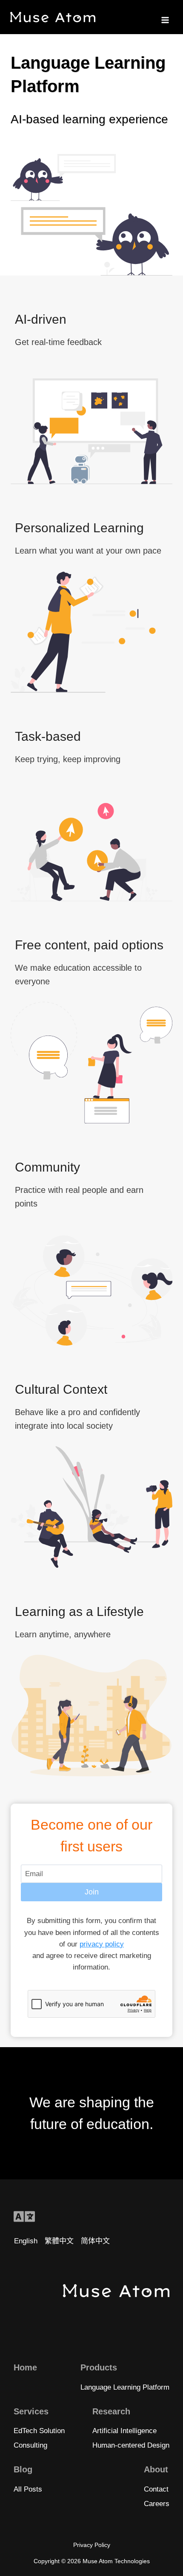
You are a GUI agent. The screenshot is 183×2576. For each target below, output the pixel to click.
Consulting (30, 2445)
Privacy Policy (92, 2545)
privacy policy (102, 1944)
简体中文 (95, 2241)
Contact (156, 2489)
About (156, 2469)
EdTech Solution (39, 2431)
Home (25, 2367)
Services (31, 2411)
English (26, 2241)
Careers (157, 2504)
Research (111, 2411)
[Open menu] (165, 17)
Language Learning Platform (125, 2387)
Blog (23, 2469)
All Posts (28, 2489)
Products (99, 2367)
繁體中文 (59, 2241)
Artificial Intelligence (124, 2431)
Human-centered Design (131, 2445)
